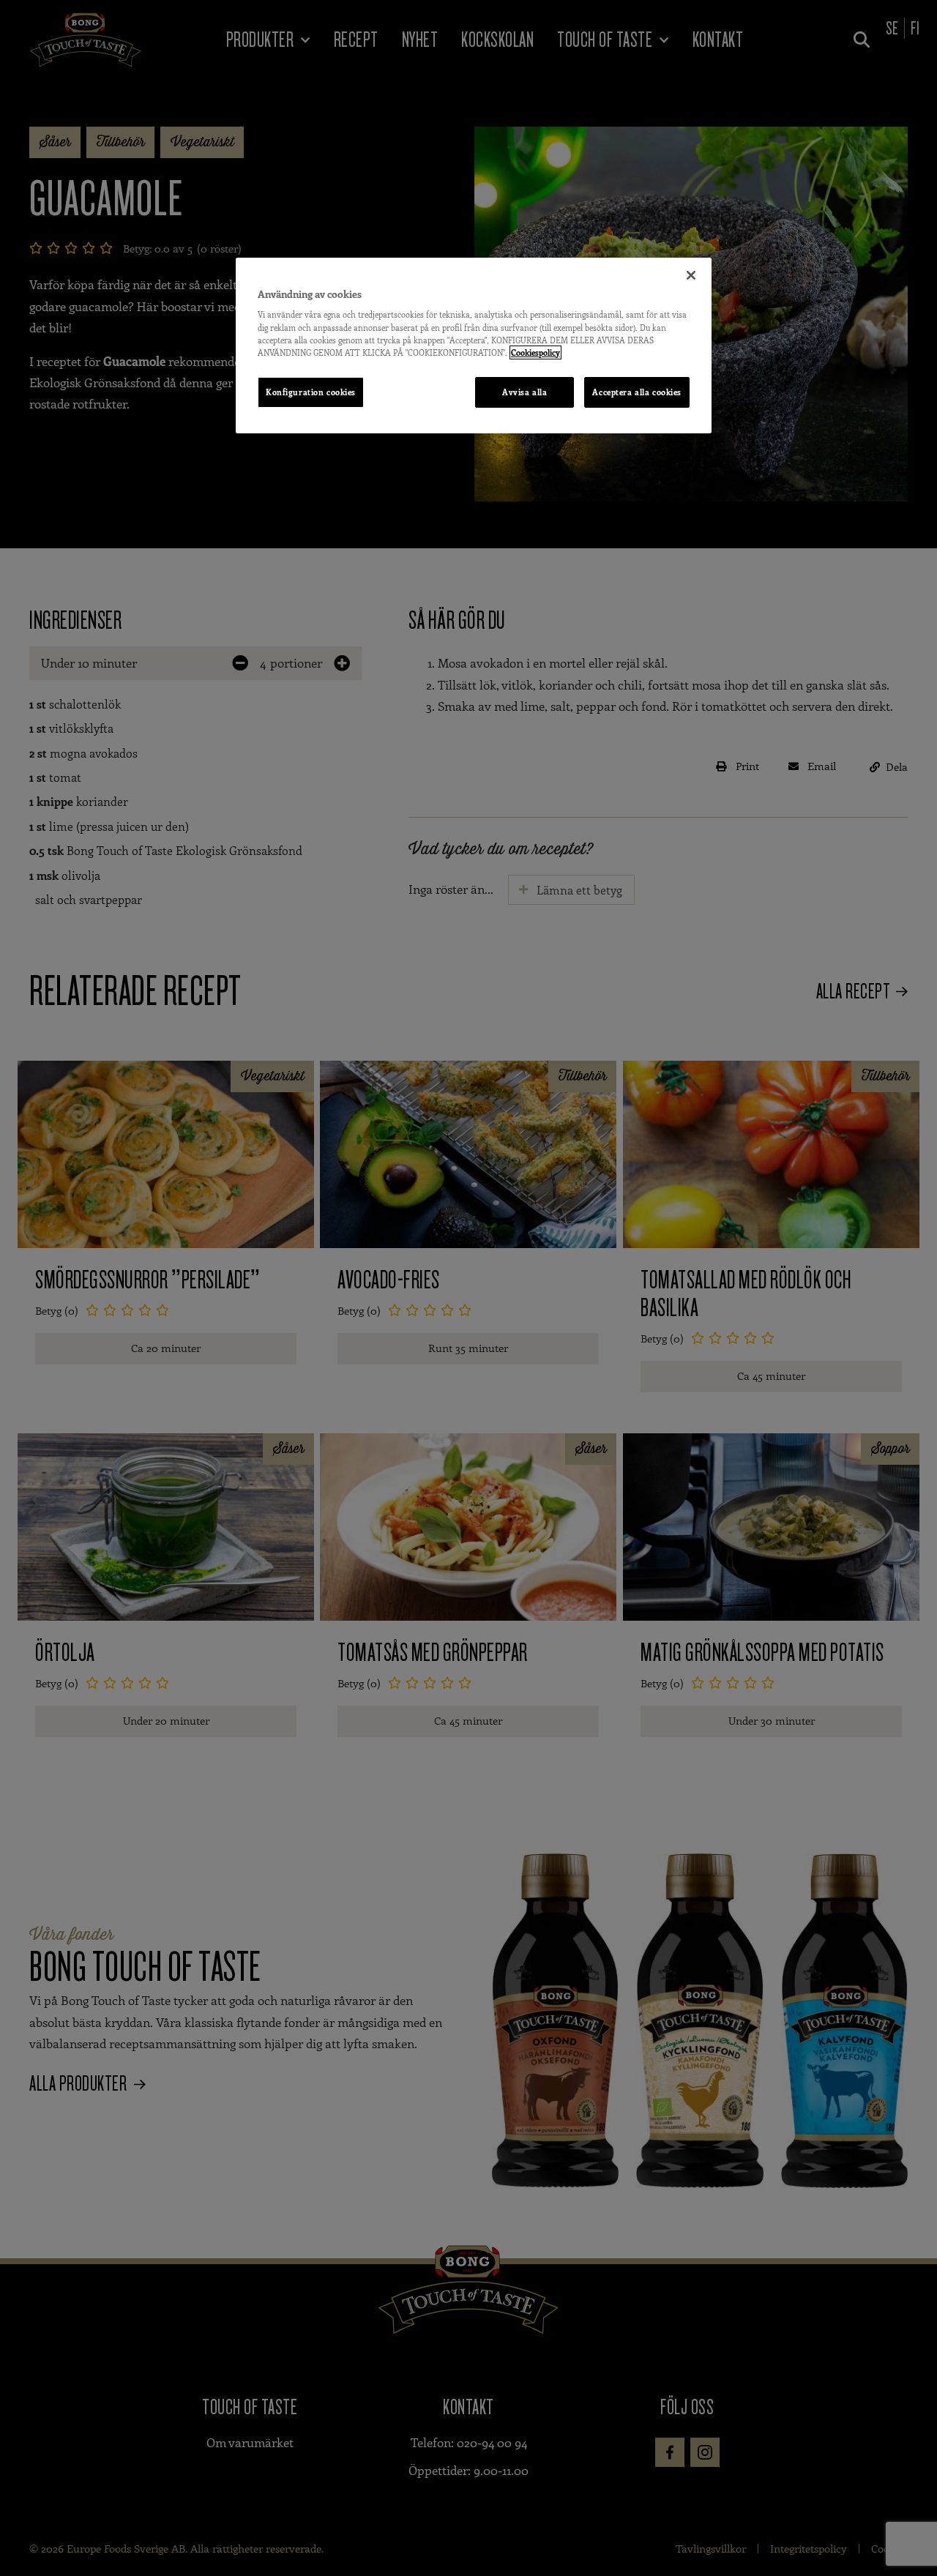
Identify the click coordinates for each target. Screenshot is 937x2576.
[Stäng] (691, 275)
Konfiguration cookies (311, 392)
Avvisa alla (525, 392)
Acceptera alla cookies (637, 392)
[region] (474, 346)
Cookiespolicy (535, 352)
